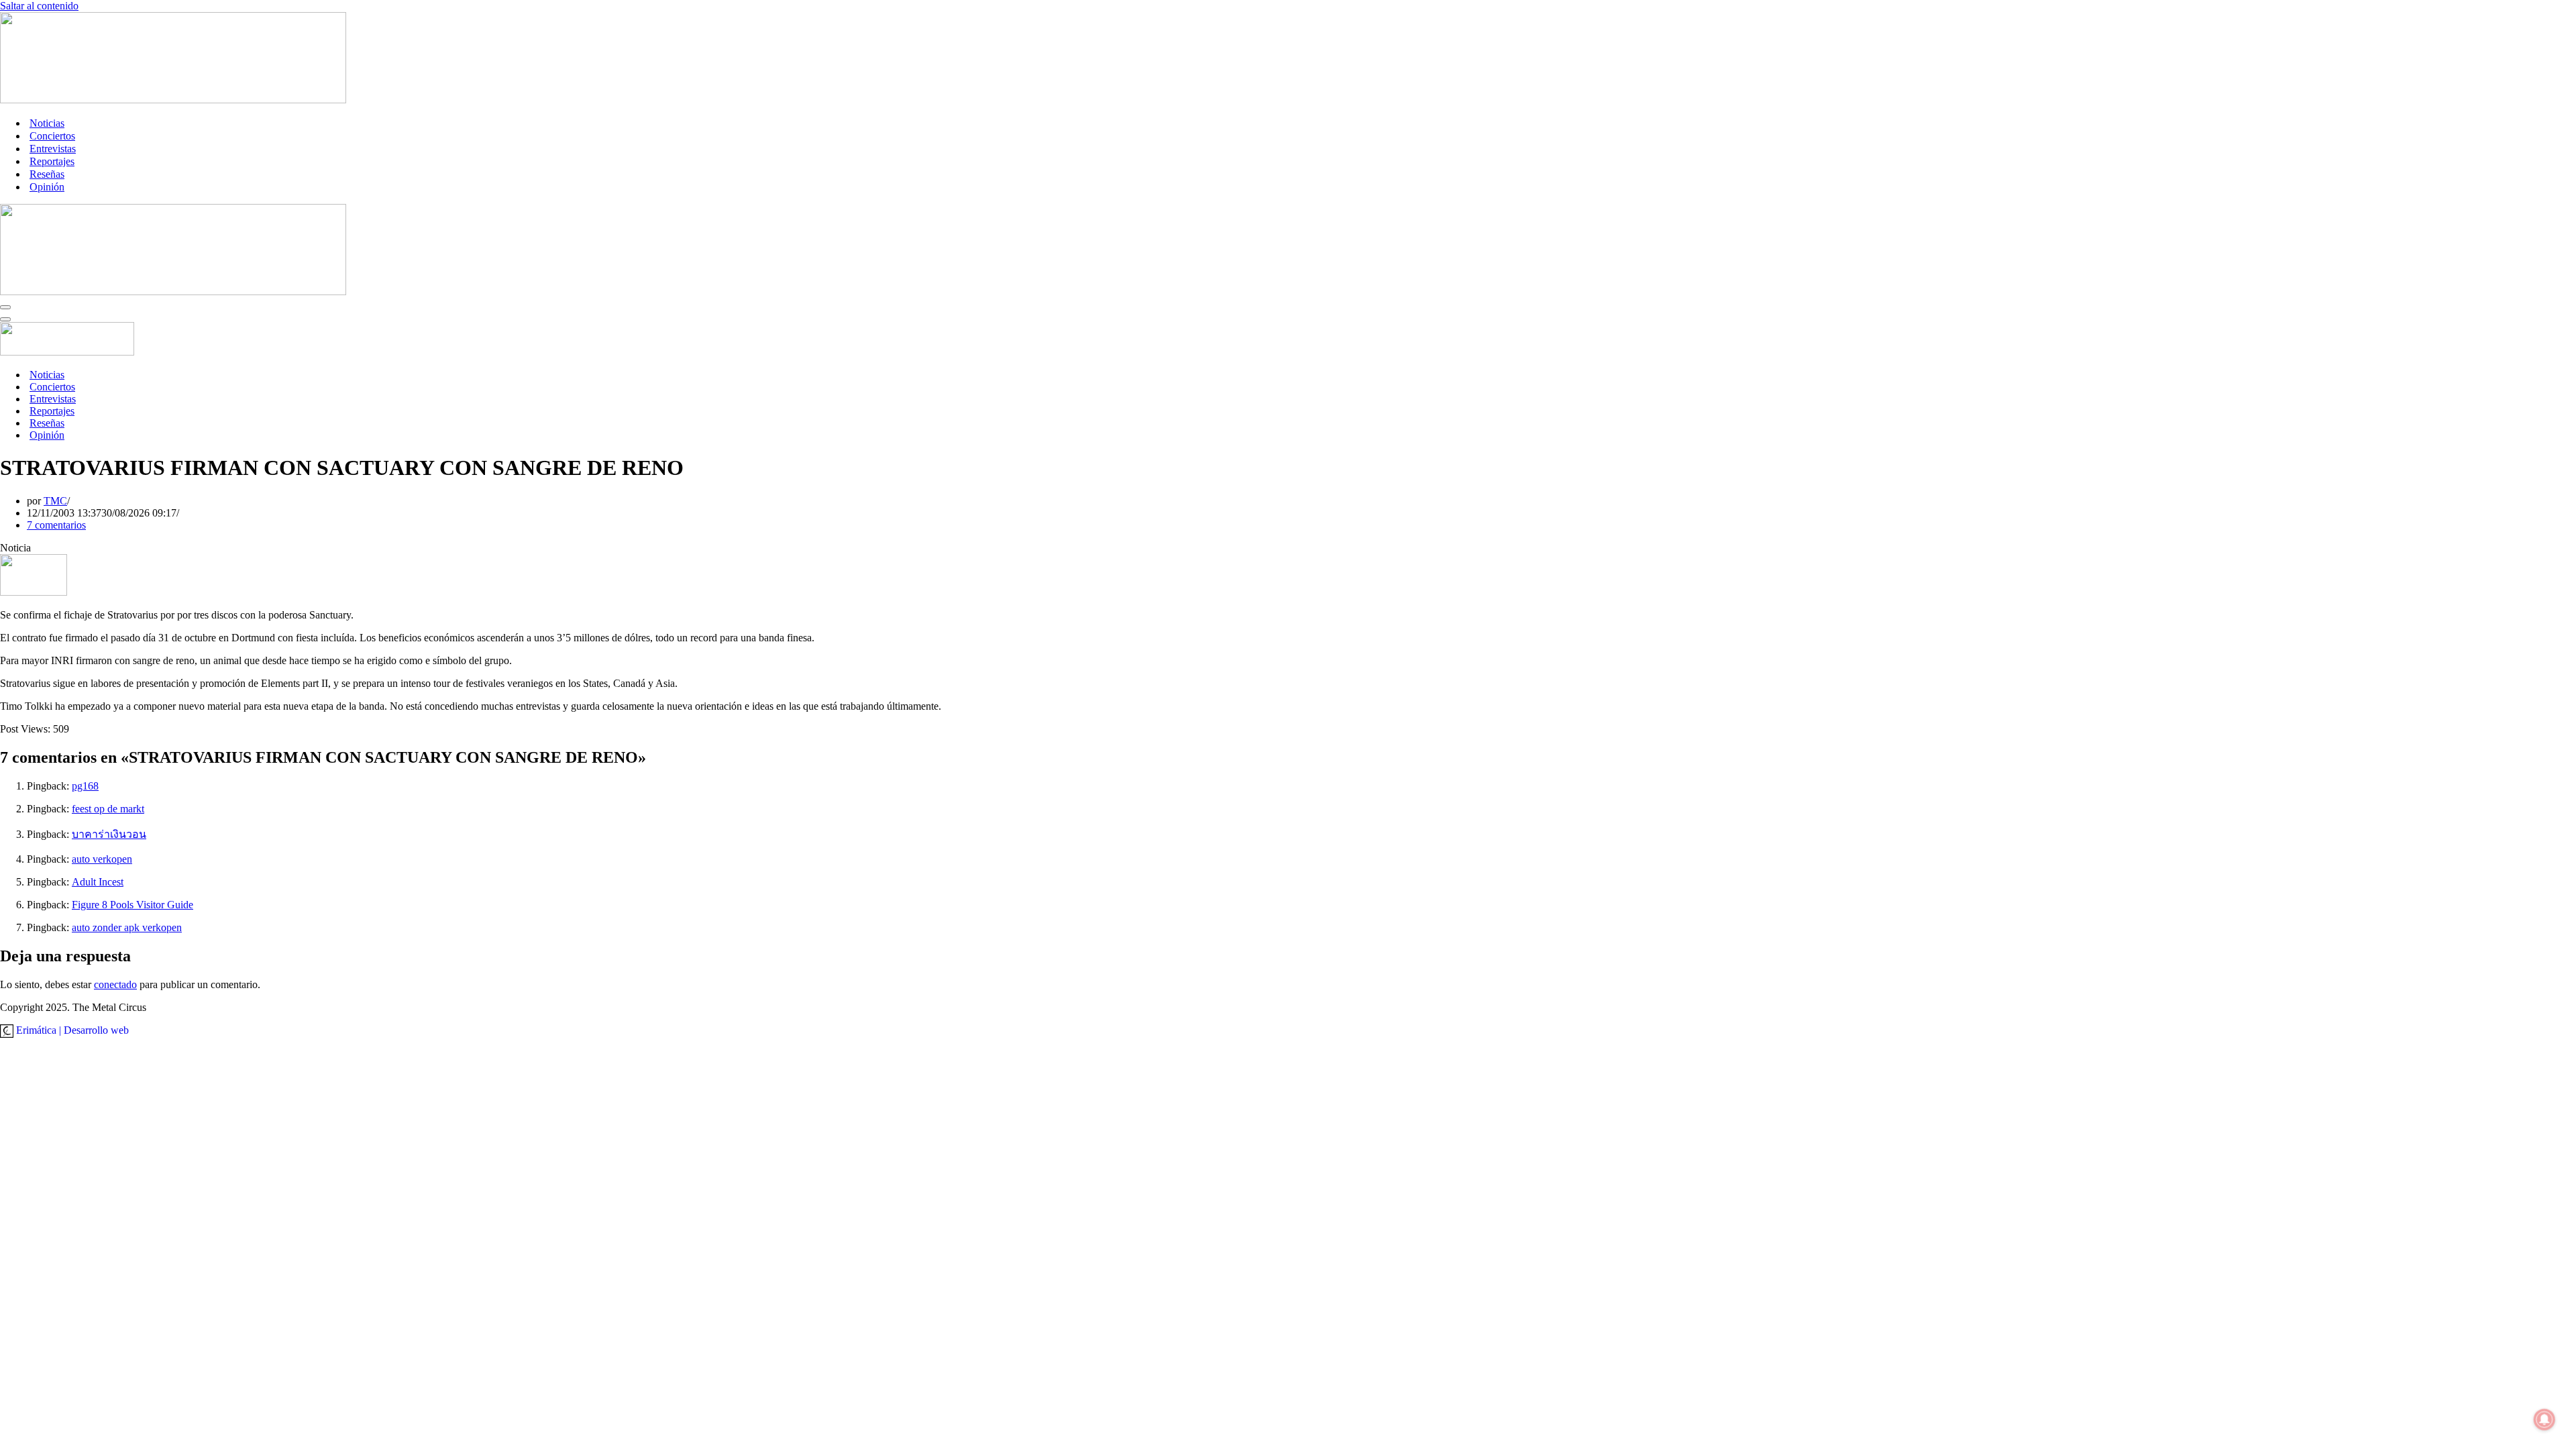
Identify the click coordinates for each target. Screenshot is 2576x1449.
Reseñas (47, 174)
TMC (55, 501)
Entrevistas (53, 149)
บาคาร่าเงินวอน (109, 834)
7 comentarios (56, 525)
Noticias (47, 123)
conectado (115, 984)
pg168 (85, 786)
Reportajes (52, 161)
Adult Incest (98, 882)
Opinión (47, 187)
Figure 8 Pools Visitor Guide (132, 905)
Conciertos (52, 136)
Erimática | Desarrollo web (71, 1030)
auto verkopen (102, 859)
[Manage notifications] (2544, 1419)
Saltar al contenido (39, 6)
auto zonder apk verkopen (127, 927)
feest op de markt (108, 809)
